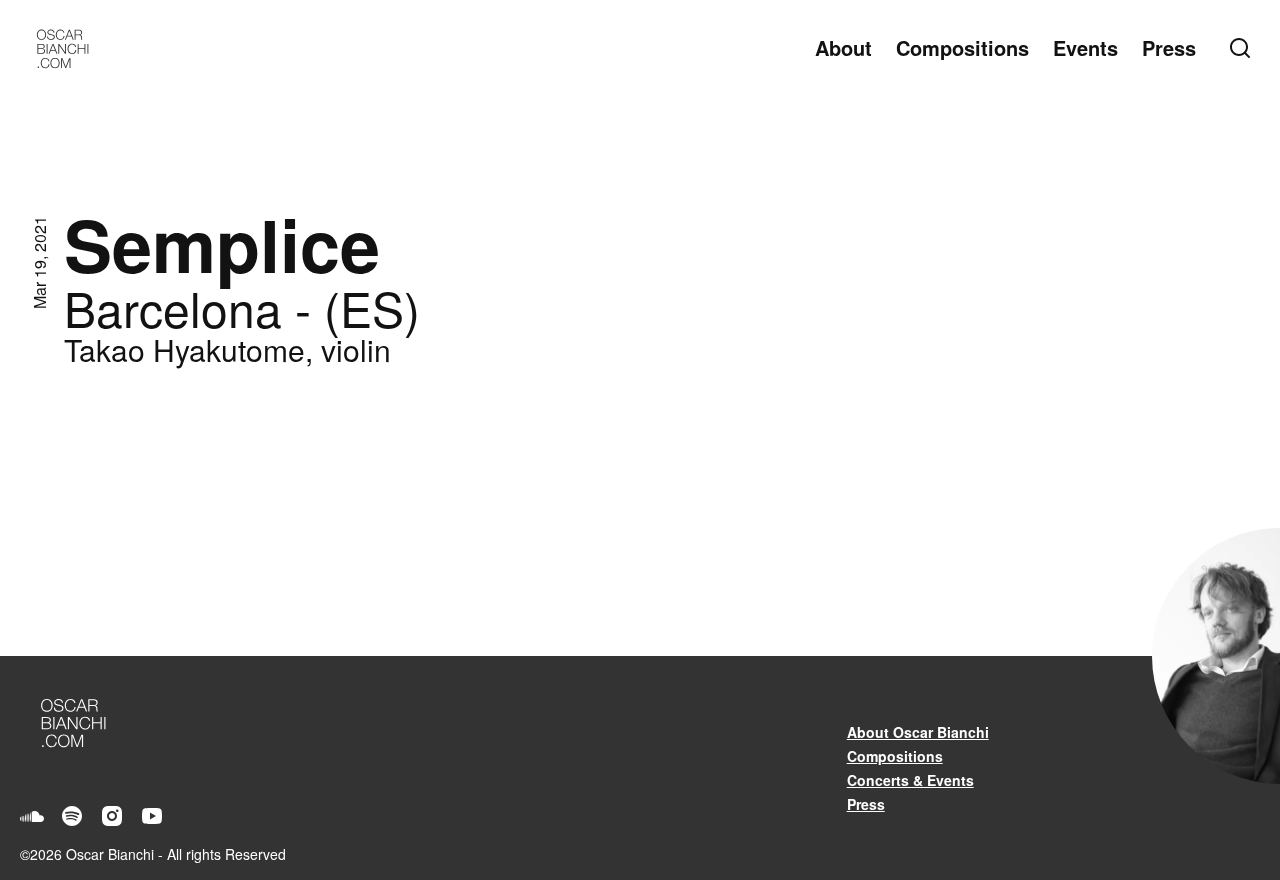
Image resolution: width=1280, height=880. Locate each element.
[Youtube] (152, 816)
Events (1085, 47)
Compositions (962, 47)
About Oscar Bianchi (918, 732)
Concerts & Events (910, 780)
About (843, 47)
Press (1169, 47)
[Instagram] (112, 816)
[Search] (1244, 48)
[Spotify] (72, 816)
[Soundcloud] (32, 816)
